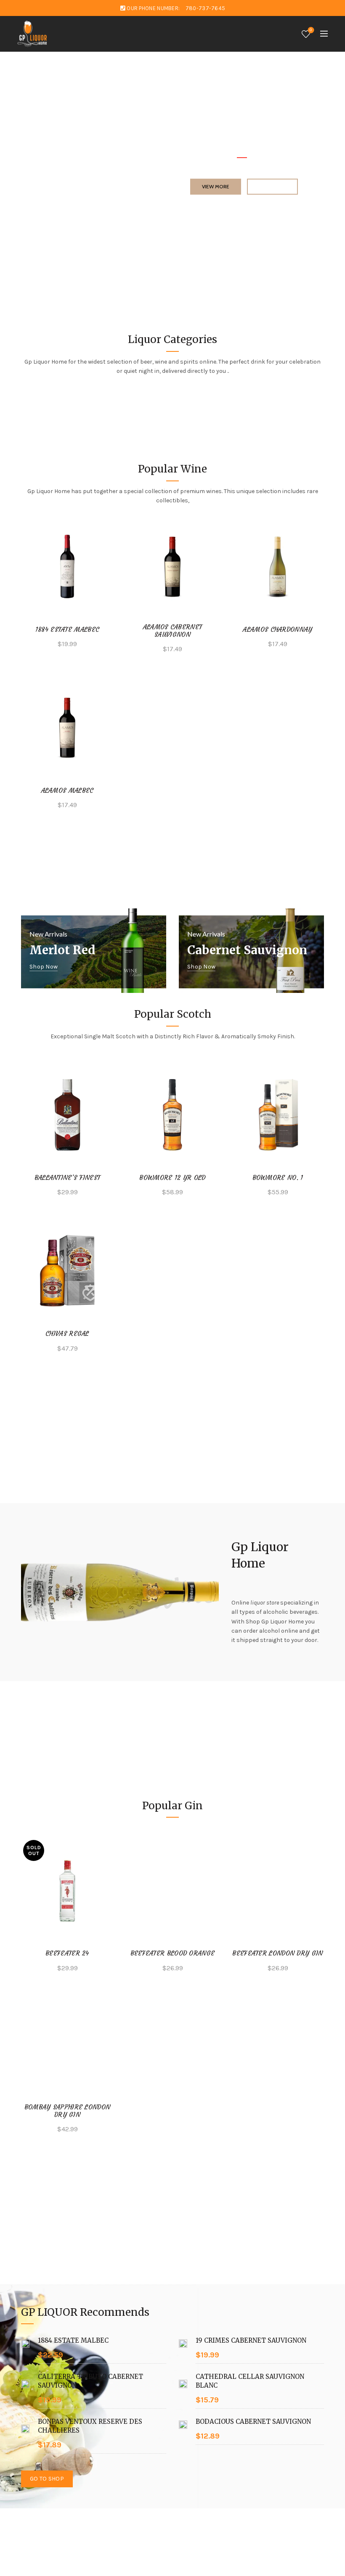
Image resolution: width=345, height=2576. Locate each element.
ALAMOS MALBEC (68, 791)
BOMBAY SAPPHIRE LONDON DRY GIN (68, 2111)
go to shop (47, 2479)
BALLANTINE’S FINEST (68, 1178)
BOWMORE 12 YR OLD (172, 1178)
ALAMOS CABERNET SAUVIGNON (173, 631)
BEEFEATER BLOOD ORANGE (173, 1953)
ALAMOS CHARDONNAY (277, 630)
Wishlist (311, 30)
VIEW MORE (216, 186)
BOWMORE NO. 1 (278, 1178)
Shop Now (44, 967)
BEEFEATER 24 (67, 1953)
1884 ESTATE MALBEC (67, 630)
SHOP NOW (272, 186)
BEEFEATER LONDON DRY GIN (277, 1953)
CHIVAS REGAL (67, 1334)
